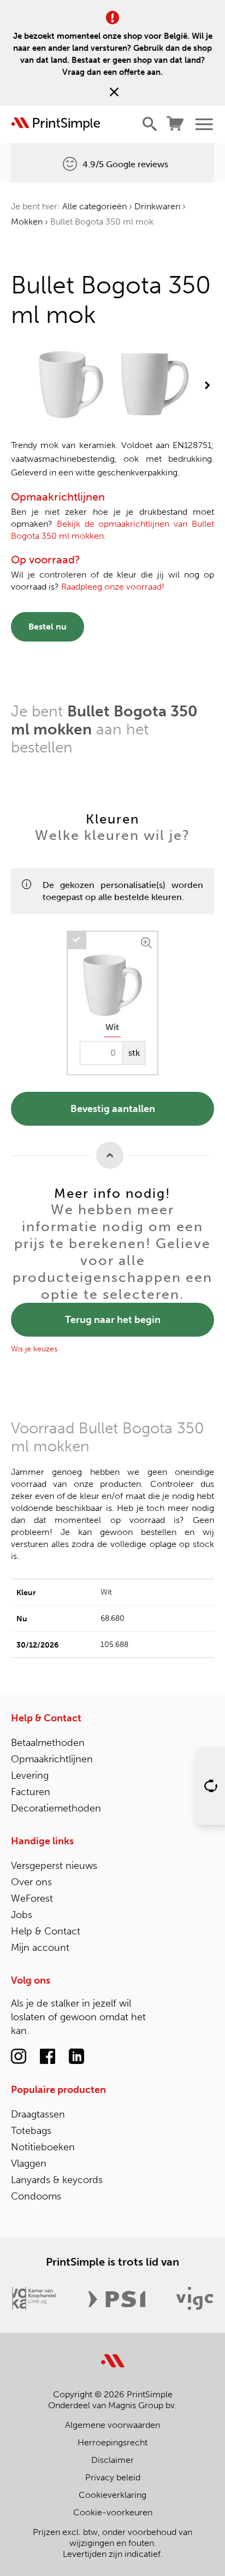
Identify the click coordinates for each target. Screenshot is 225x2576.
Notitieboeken (43, 2147)
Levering (30, 1775)
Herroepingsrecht (112, 2442)
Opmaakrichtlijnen (52, 1759)
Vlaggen (29, 2163)
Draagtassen (38, 2114)
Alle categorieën (94, 206)
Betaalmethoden (48, 1743)
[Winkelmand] (176, 124)
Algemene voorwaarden (112, 2425)
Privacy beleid (113, 2477)
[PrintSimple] (113, 2354)
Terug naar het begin (113, 1320)
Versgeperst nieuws (54, 1866)
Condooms (36, 2196)
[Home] (56, 124)
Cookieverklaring (112, 2495)
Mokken (27, 222)
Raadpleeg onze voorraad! (113, 587)
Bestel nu (48, 627)
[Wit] (148, 941)
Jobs (22, 1915)
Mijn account (40, 1948)
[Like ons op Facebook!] (48, 2057)
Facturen (31, 1792)
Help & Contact (46, 1718)
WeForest (32, 1898)
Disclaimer (112, 2460)
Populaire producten (58, 2090)
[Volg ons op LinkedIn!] (76, 2057)
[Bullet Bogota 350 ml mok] (71, 386)
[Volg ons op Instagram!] (19, 2057)
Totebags (31, 2131)
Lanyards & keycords (57, 2180)
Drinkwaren (157, 206)
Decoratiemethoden (56, 1808)
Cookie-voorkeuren (113, 2512)
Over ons (31, 1882)
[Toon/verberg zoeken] (150, 124)
